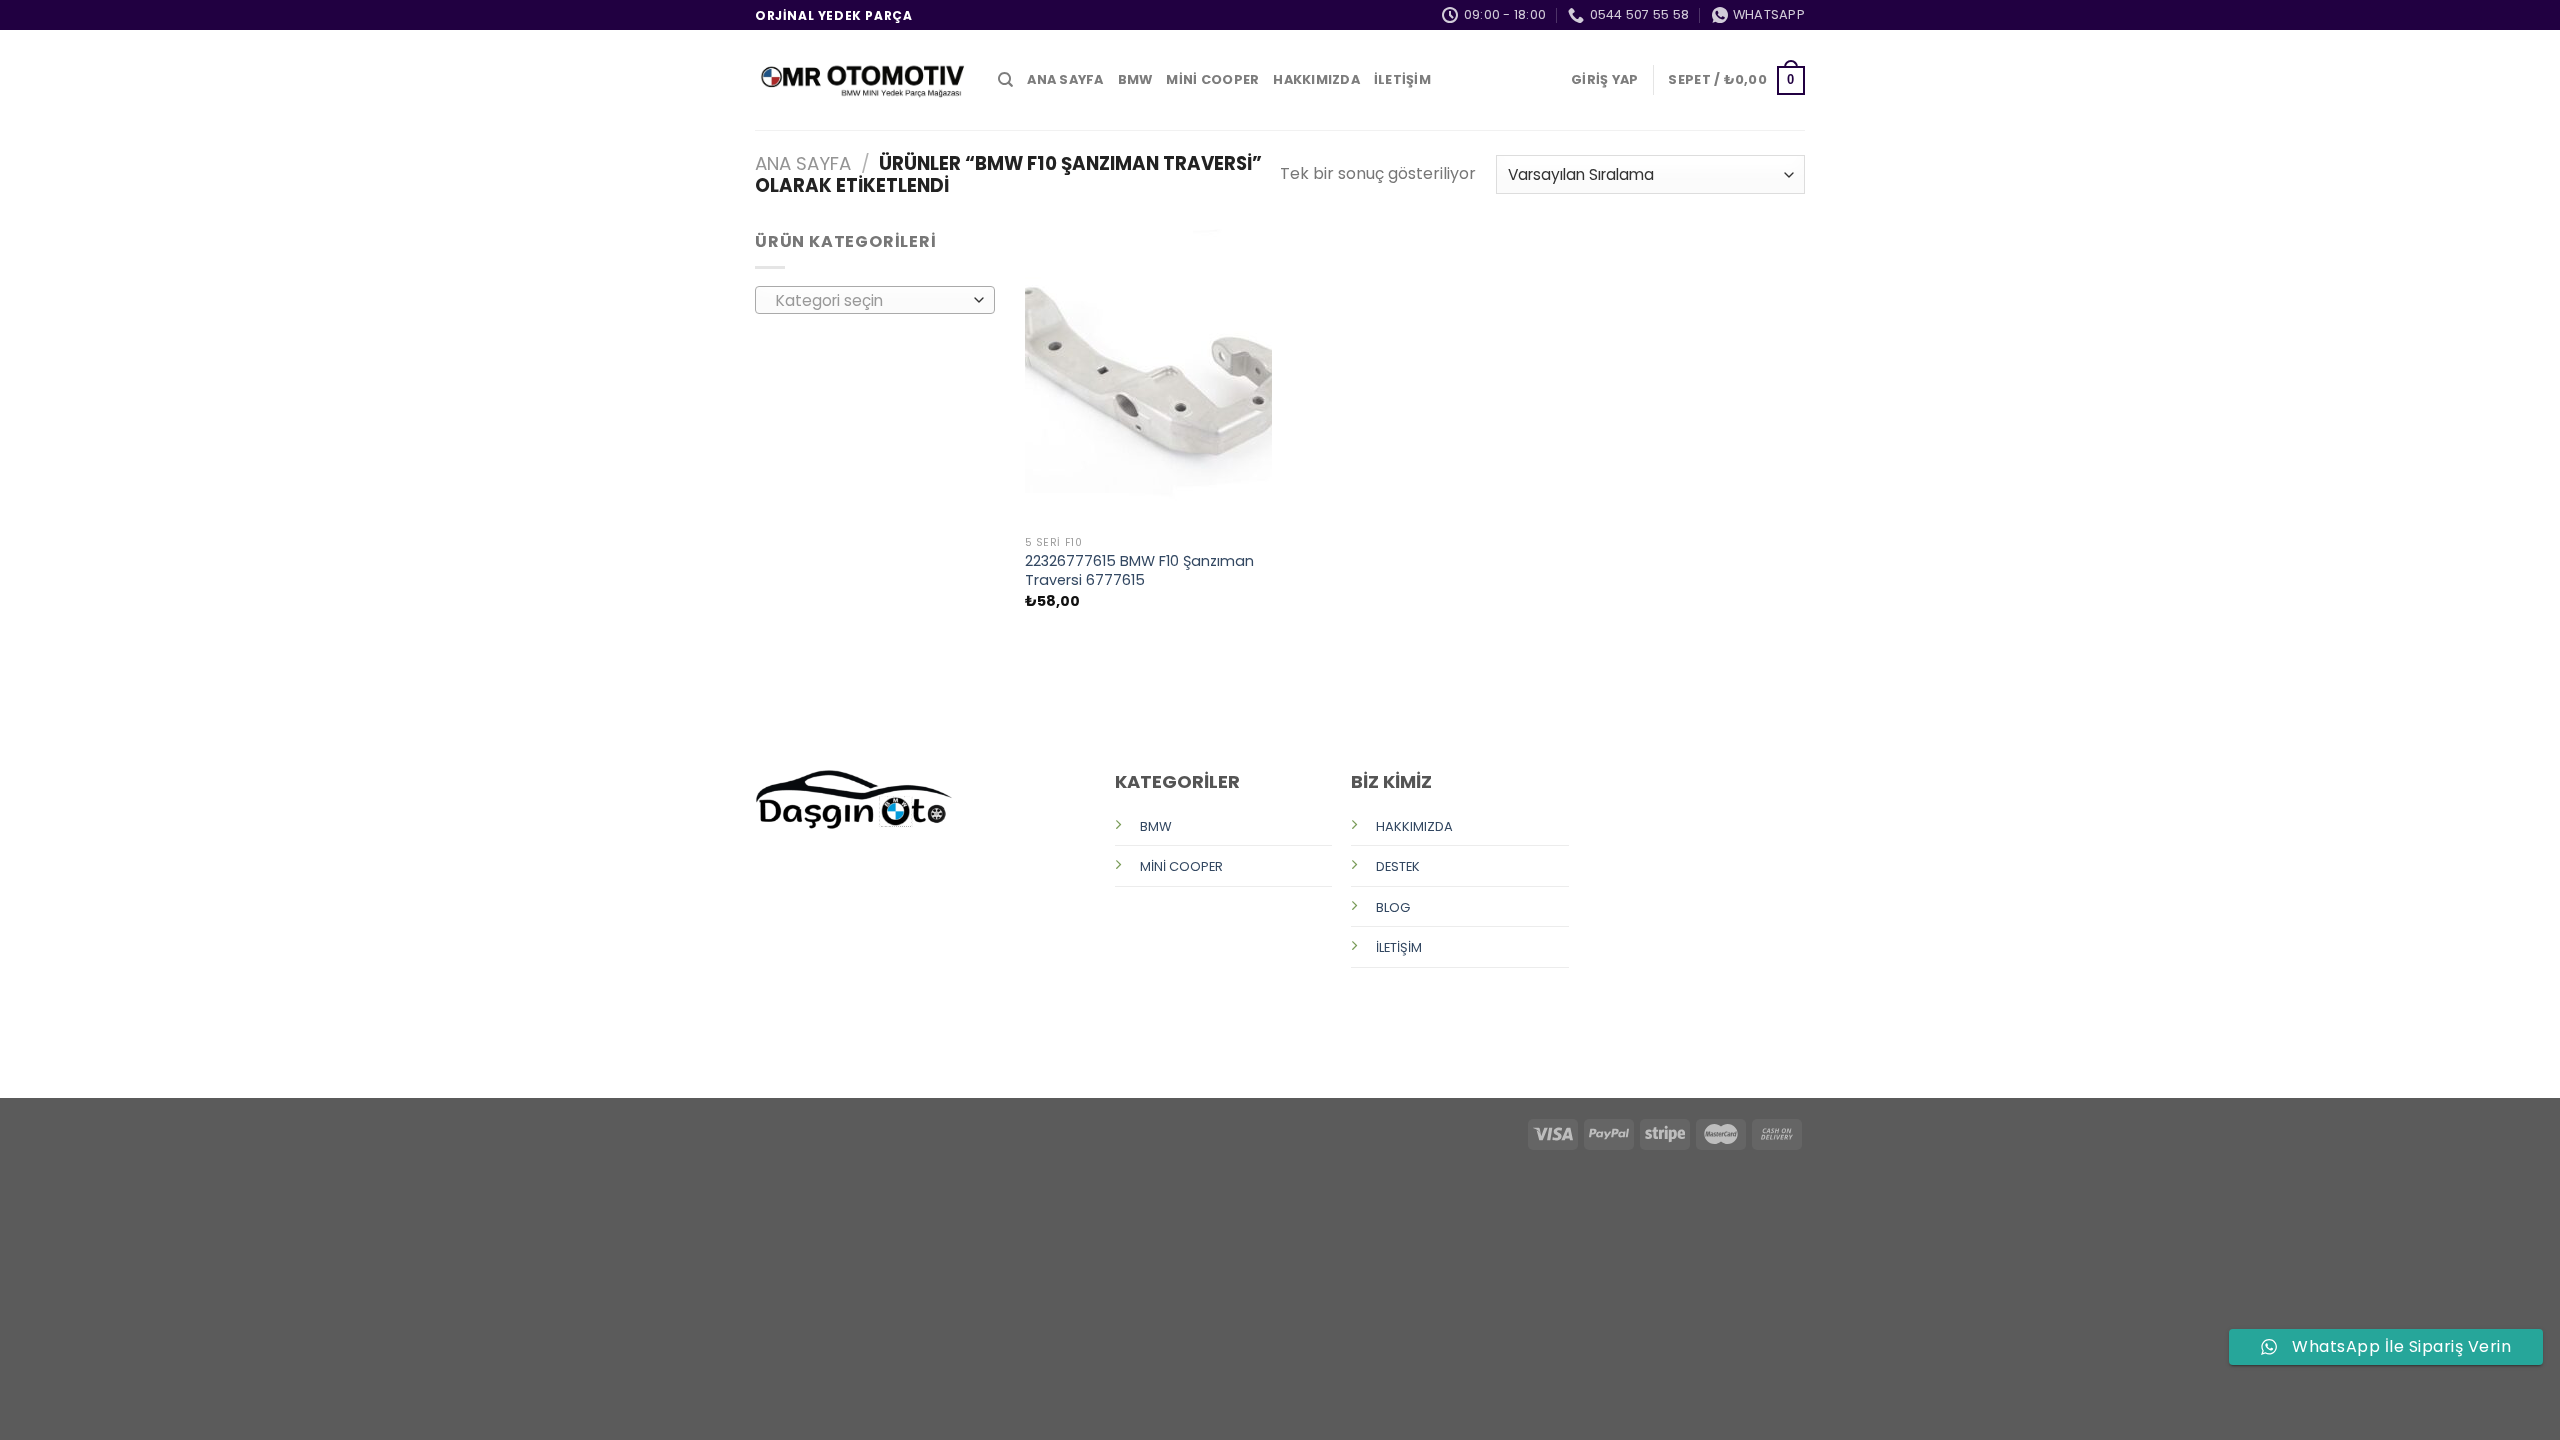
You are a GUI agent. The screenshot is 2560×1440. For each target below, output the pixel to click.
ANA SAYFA (1065, 79)
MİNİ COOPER (1212, 79)
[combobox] (875, 300)
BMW (1135, 79)
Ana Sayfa (803, 163)
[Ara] (1005, 80)
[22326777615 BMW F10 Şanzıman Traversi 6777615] (1148, 377)
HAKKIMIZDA (1316, 79)
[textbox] (870, 301)
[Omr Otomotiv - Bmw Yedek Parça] (861, 80)
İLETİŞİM (1402, 79)
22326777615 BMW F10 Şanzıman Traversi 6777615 (1139, 570)
